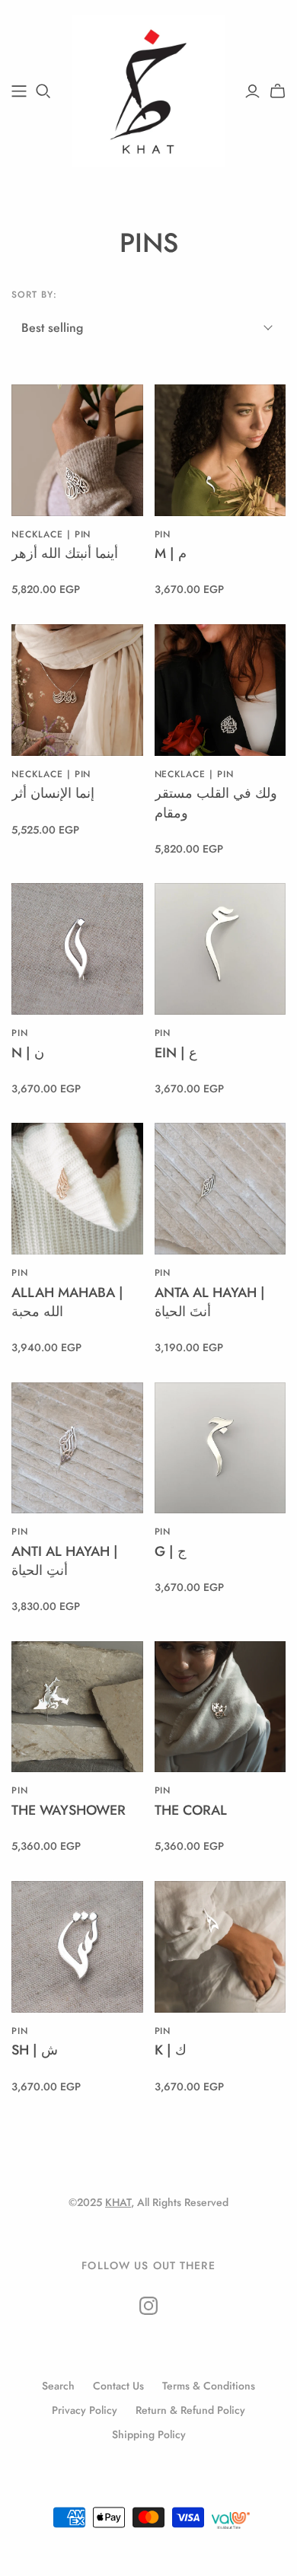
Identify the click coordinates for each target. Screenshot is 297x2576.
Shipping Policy (149, 2434)
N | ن (28, 1053)
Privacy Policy (85, 2410)
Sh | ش (35, 2050)
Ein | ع (176, 1053)
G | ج (171, 1551)
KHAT (118, 2202)
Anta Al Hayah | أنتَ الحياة (210, 1302)
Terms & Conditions (209, 2386)
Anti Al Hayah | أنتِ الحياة (65, 1561)
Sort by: (34, 295)
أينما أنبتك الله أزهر (65, 553)
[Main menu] (19, 91)
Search (58, 2386)
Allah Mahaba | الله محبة (67, 1302)
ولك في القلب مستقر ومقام (216, 803)
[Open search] (43, 91)
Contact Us (118, 2386)
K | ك (171, 2050)
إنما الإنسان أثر (53, 793)
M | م (171, 553)
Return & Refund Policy (190, 2410)
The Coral (191, 1810)
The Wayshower (69, 1810)
